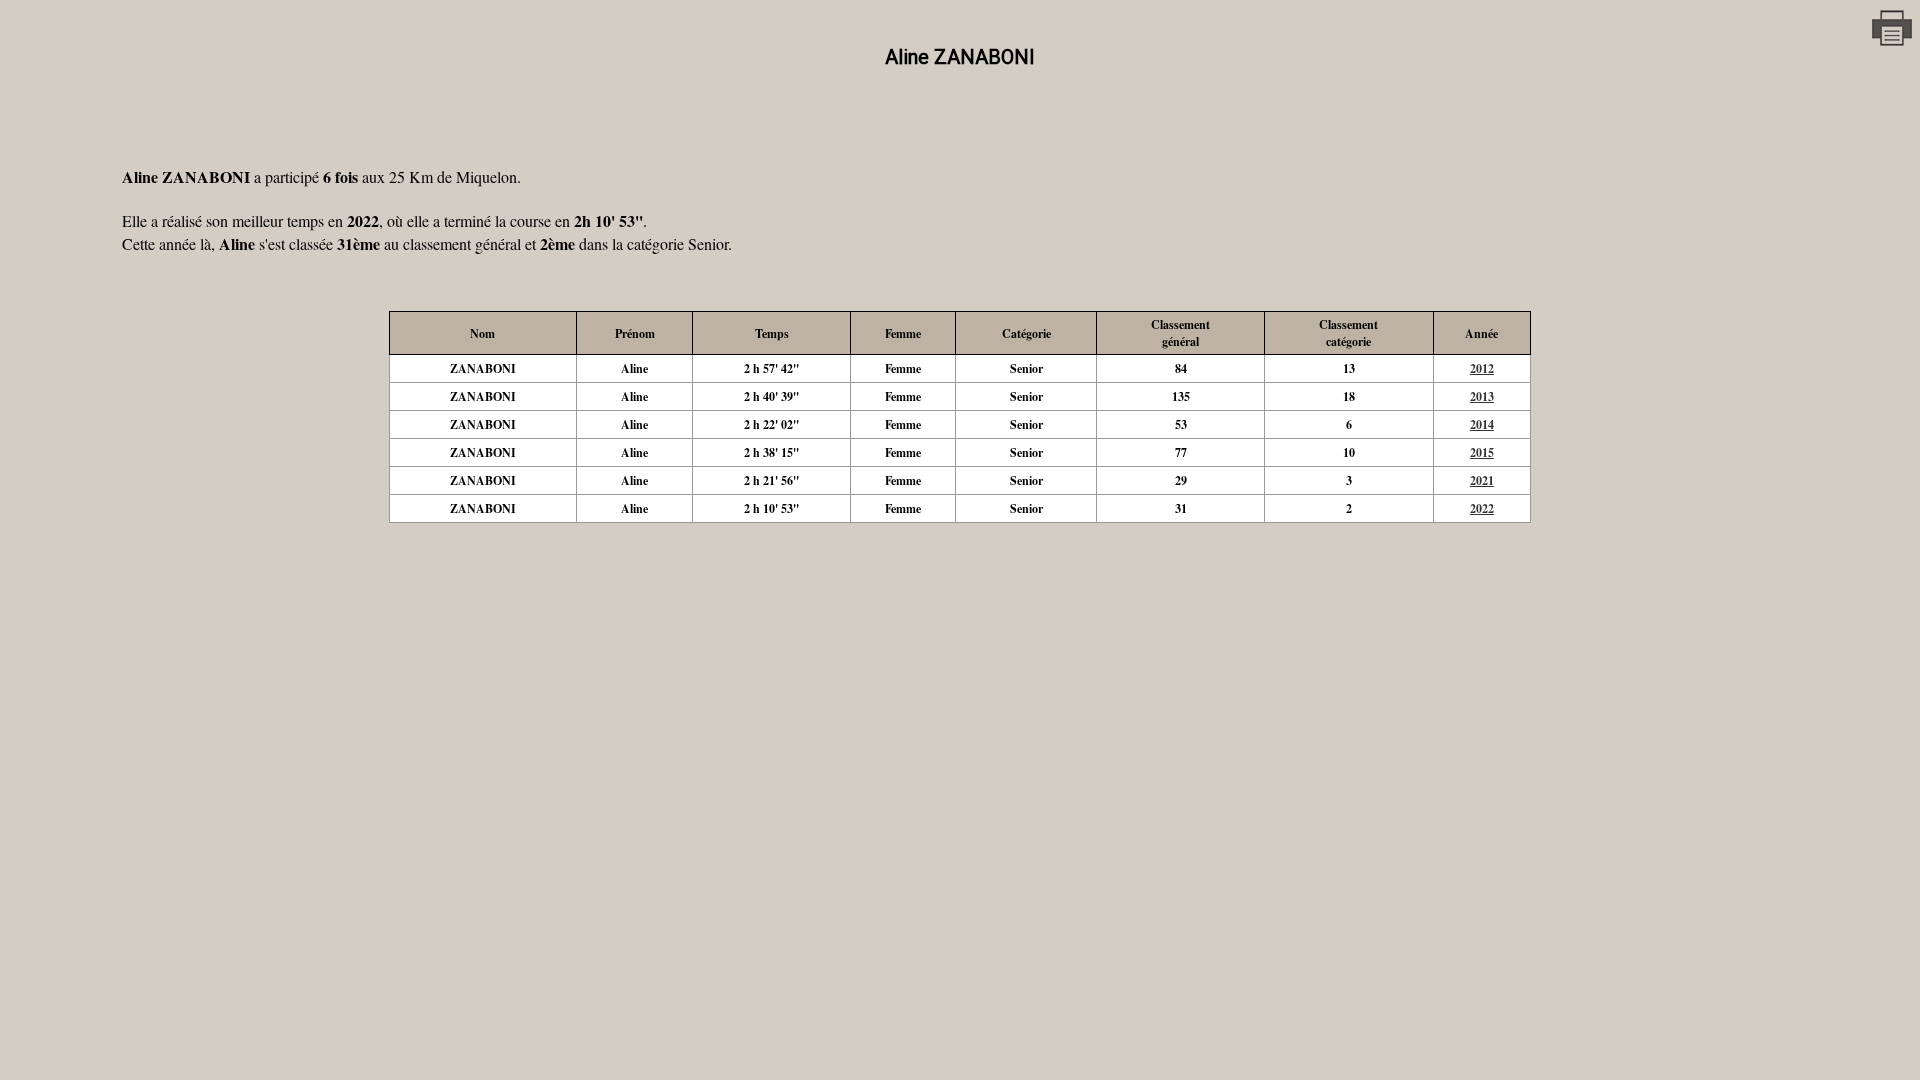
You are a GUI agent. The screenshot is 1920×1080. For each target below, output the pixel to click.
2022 (1482, 508)
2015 (1482, 452)
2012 (1482, 368)
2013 (1482, 396)
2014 (1482, 424)
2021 (1482, 480)
